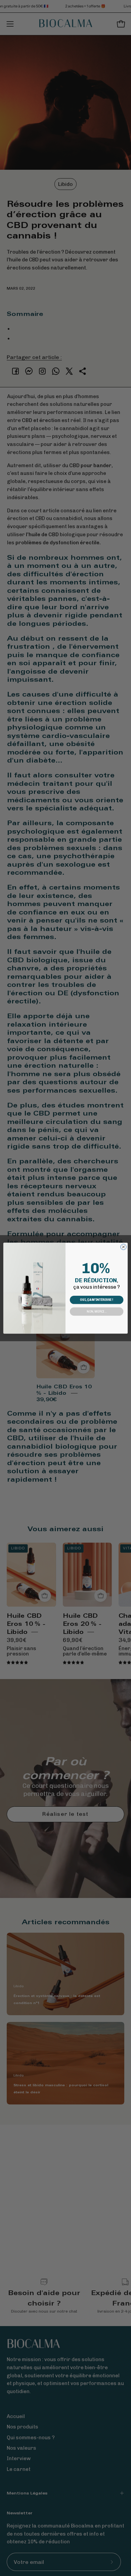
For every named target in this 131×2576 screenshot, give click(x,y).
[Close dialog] (123, 1247)
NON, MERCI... (96, 1311)
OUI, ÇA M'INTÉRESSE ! (96, 1300)
